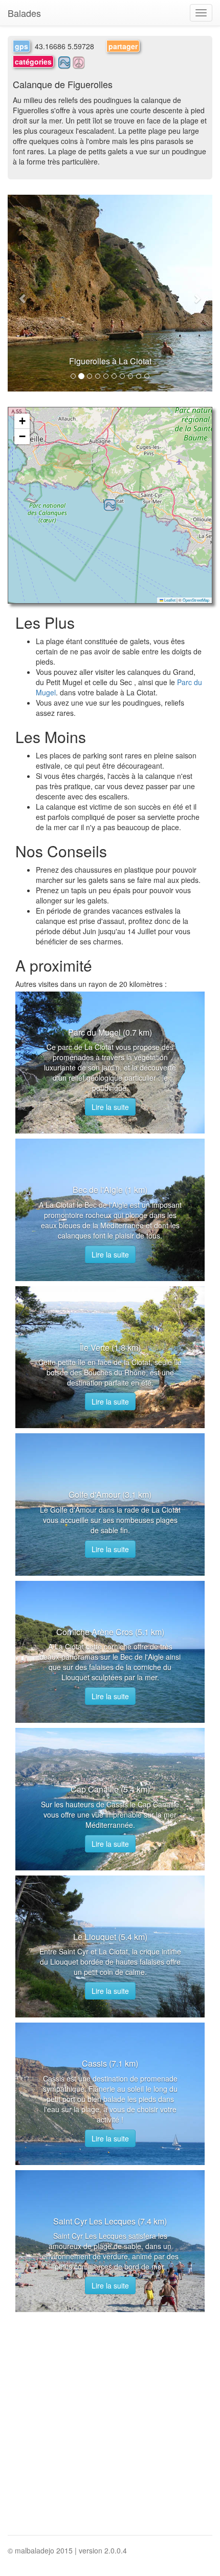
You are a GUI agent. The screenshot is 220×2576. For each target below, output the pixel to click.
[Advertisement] (110, 2425)
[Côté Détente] (79, 61)
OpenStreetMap (196, 600)
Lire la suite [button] (110, 1107)
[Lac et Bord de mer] (65, 61)
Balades (24, 13)
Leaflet (169, 600)
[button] (23, 293)
